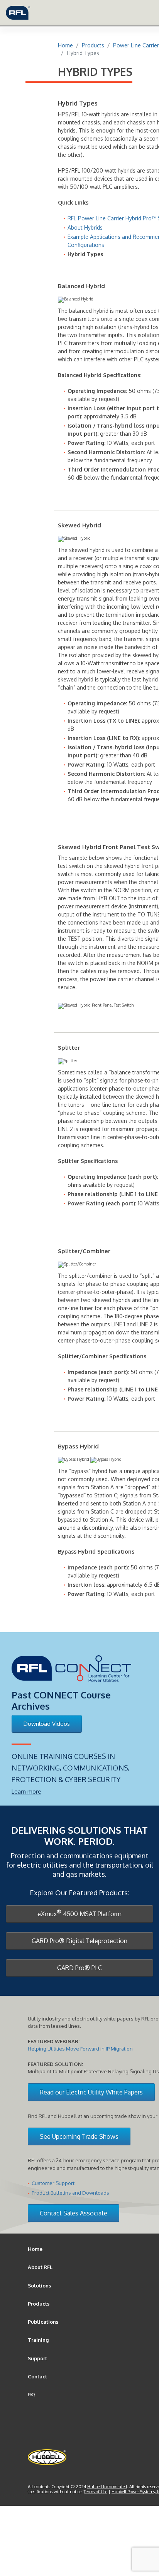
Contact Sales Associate (74, 2213)
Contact (37, 2376)
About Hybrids (85, 227)
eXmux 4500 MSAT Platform (79, 1913)
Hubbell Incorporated (107, 2487)
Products (39, 2304)
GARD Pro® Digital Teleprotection (79, 1941)
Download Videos (47, 1724)
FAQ (31, 2395)
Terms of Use (96, 2492)
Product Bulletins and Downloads (70, 2193)
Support (37, 2358)
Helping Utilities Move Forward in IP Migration (80, 2049)
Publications (43, 2322)
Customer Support (53, 2183)
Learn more (26, 1791)
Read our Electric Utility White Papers (91, 2092)
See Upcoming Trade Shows (79, 2136)
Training (38, 2340)
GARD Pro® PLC (79, 1968)
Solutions (39, 2286)
